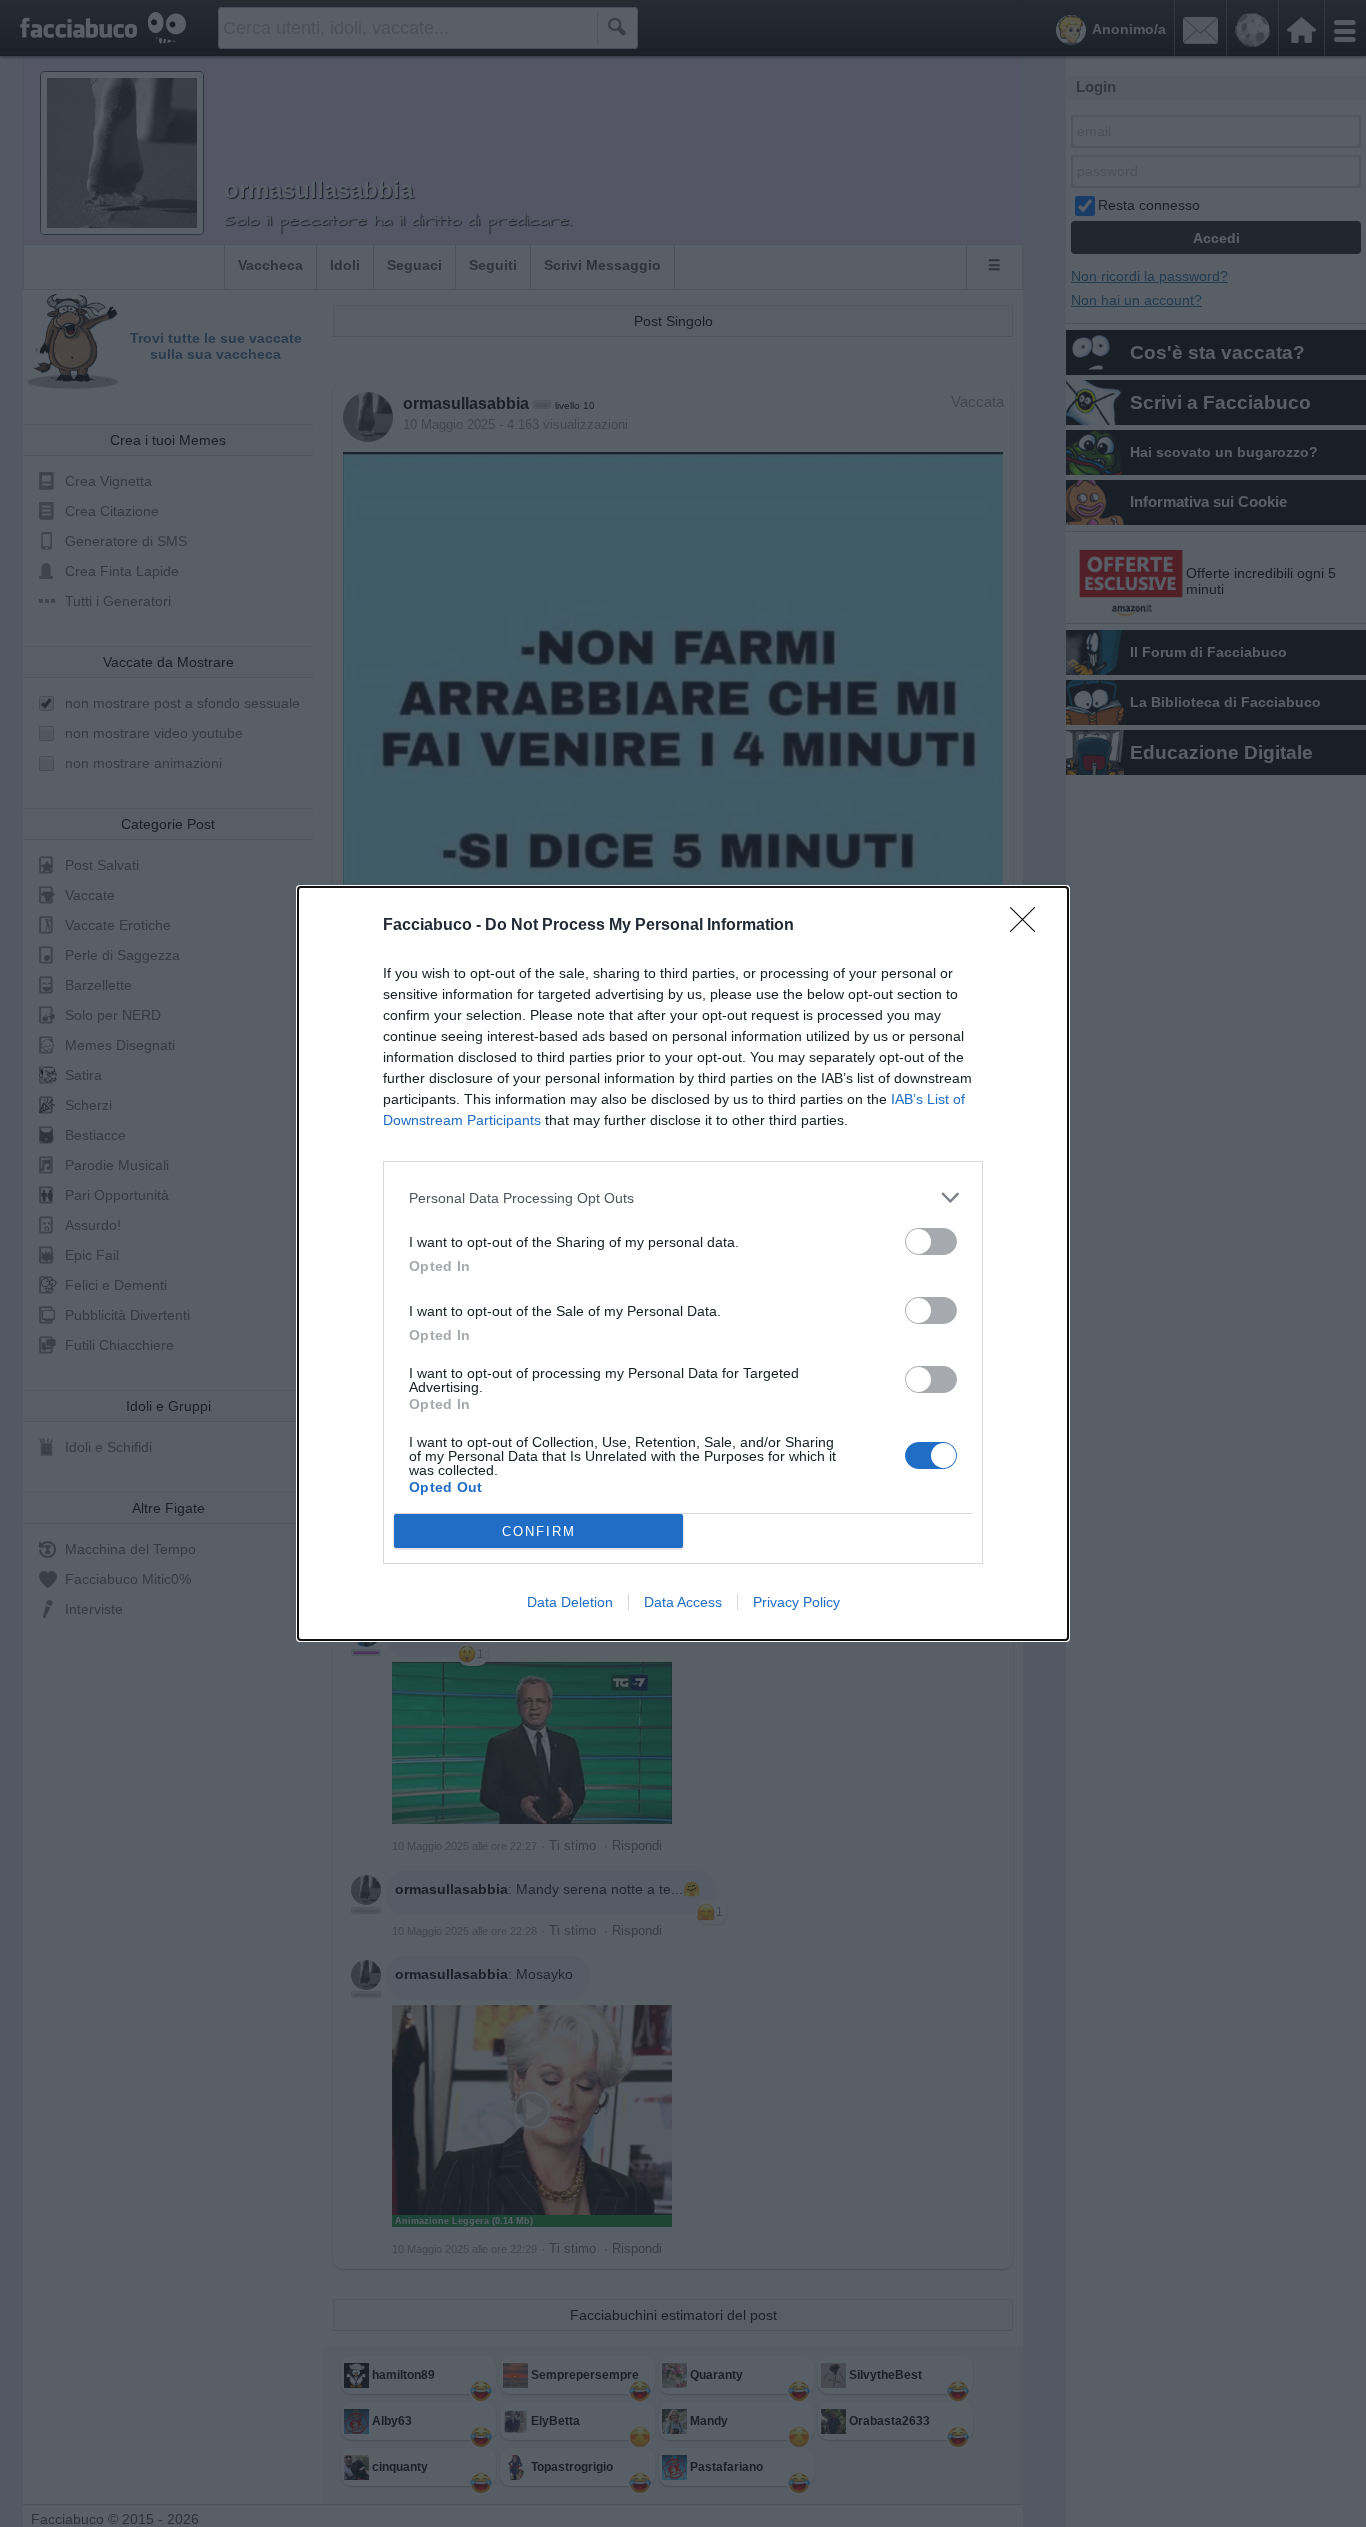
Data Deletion (570, 1602)
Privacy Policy (796, 1602)
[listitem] (683, 1197)
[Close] (1029, 926)
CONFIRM (539, 1531)
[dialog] (683, 1263)
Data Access (683, 1602)
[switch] (931, 1241)
